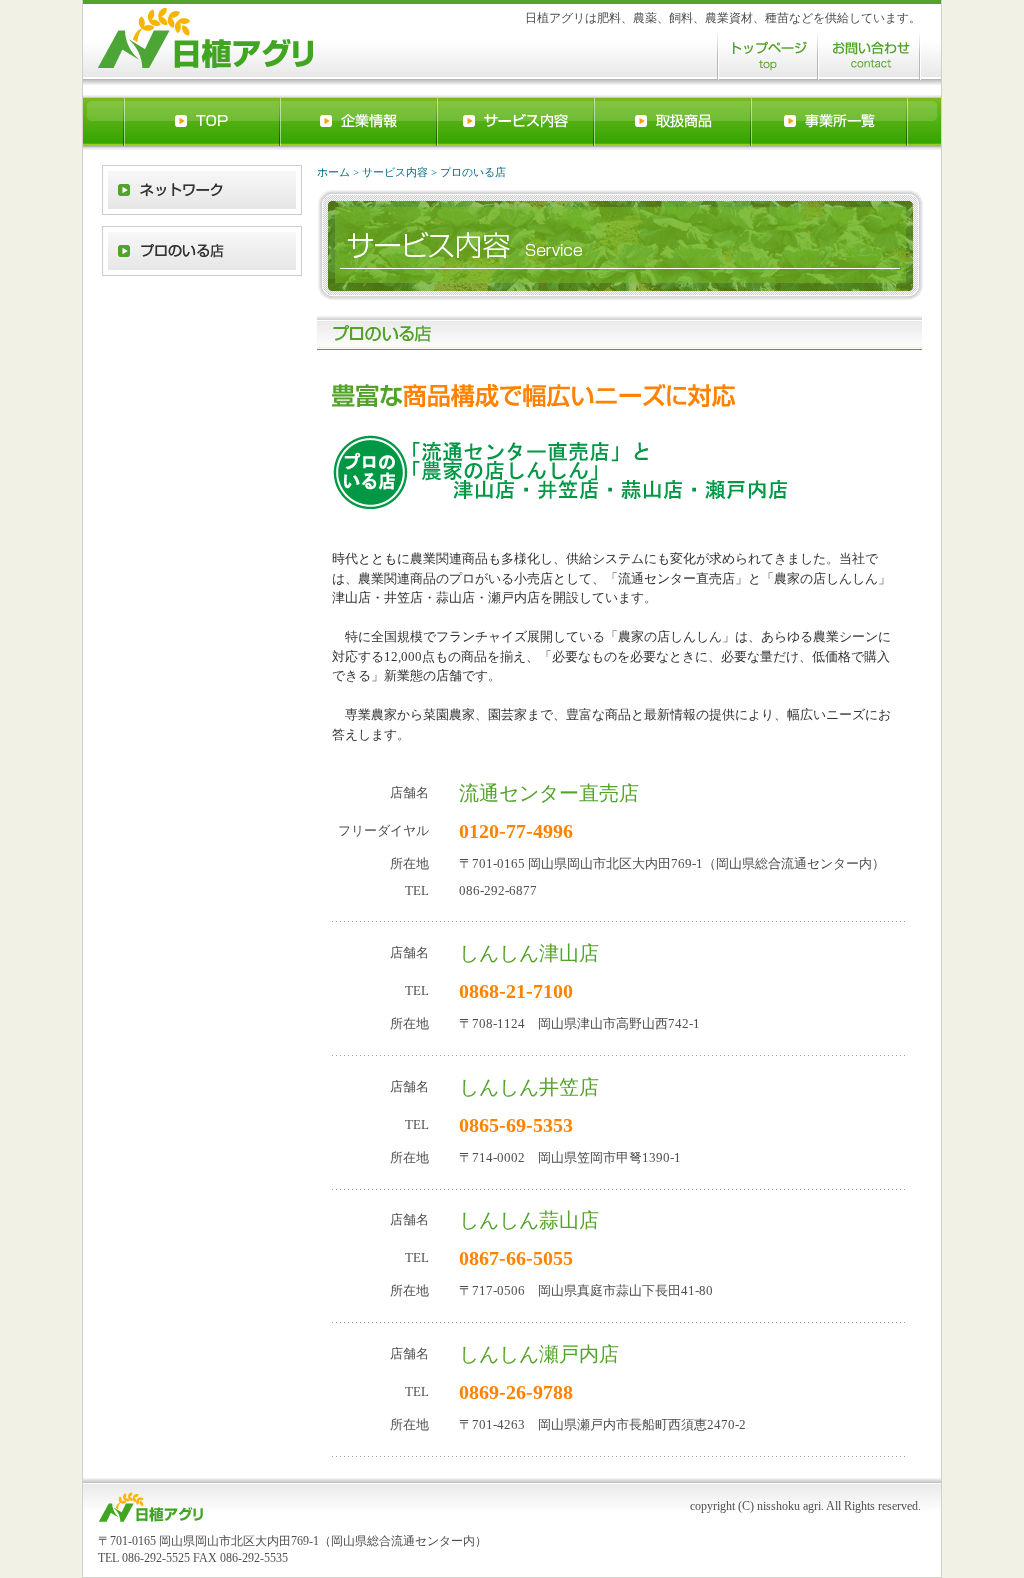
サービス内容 (395, 172)
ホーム (333, 172)
